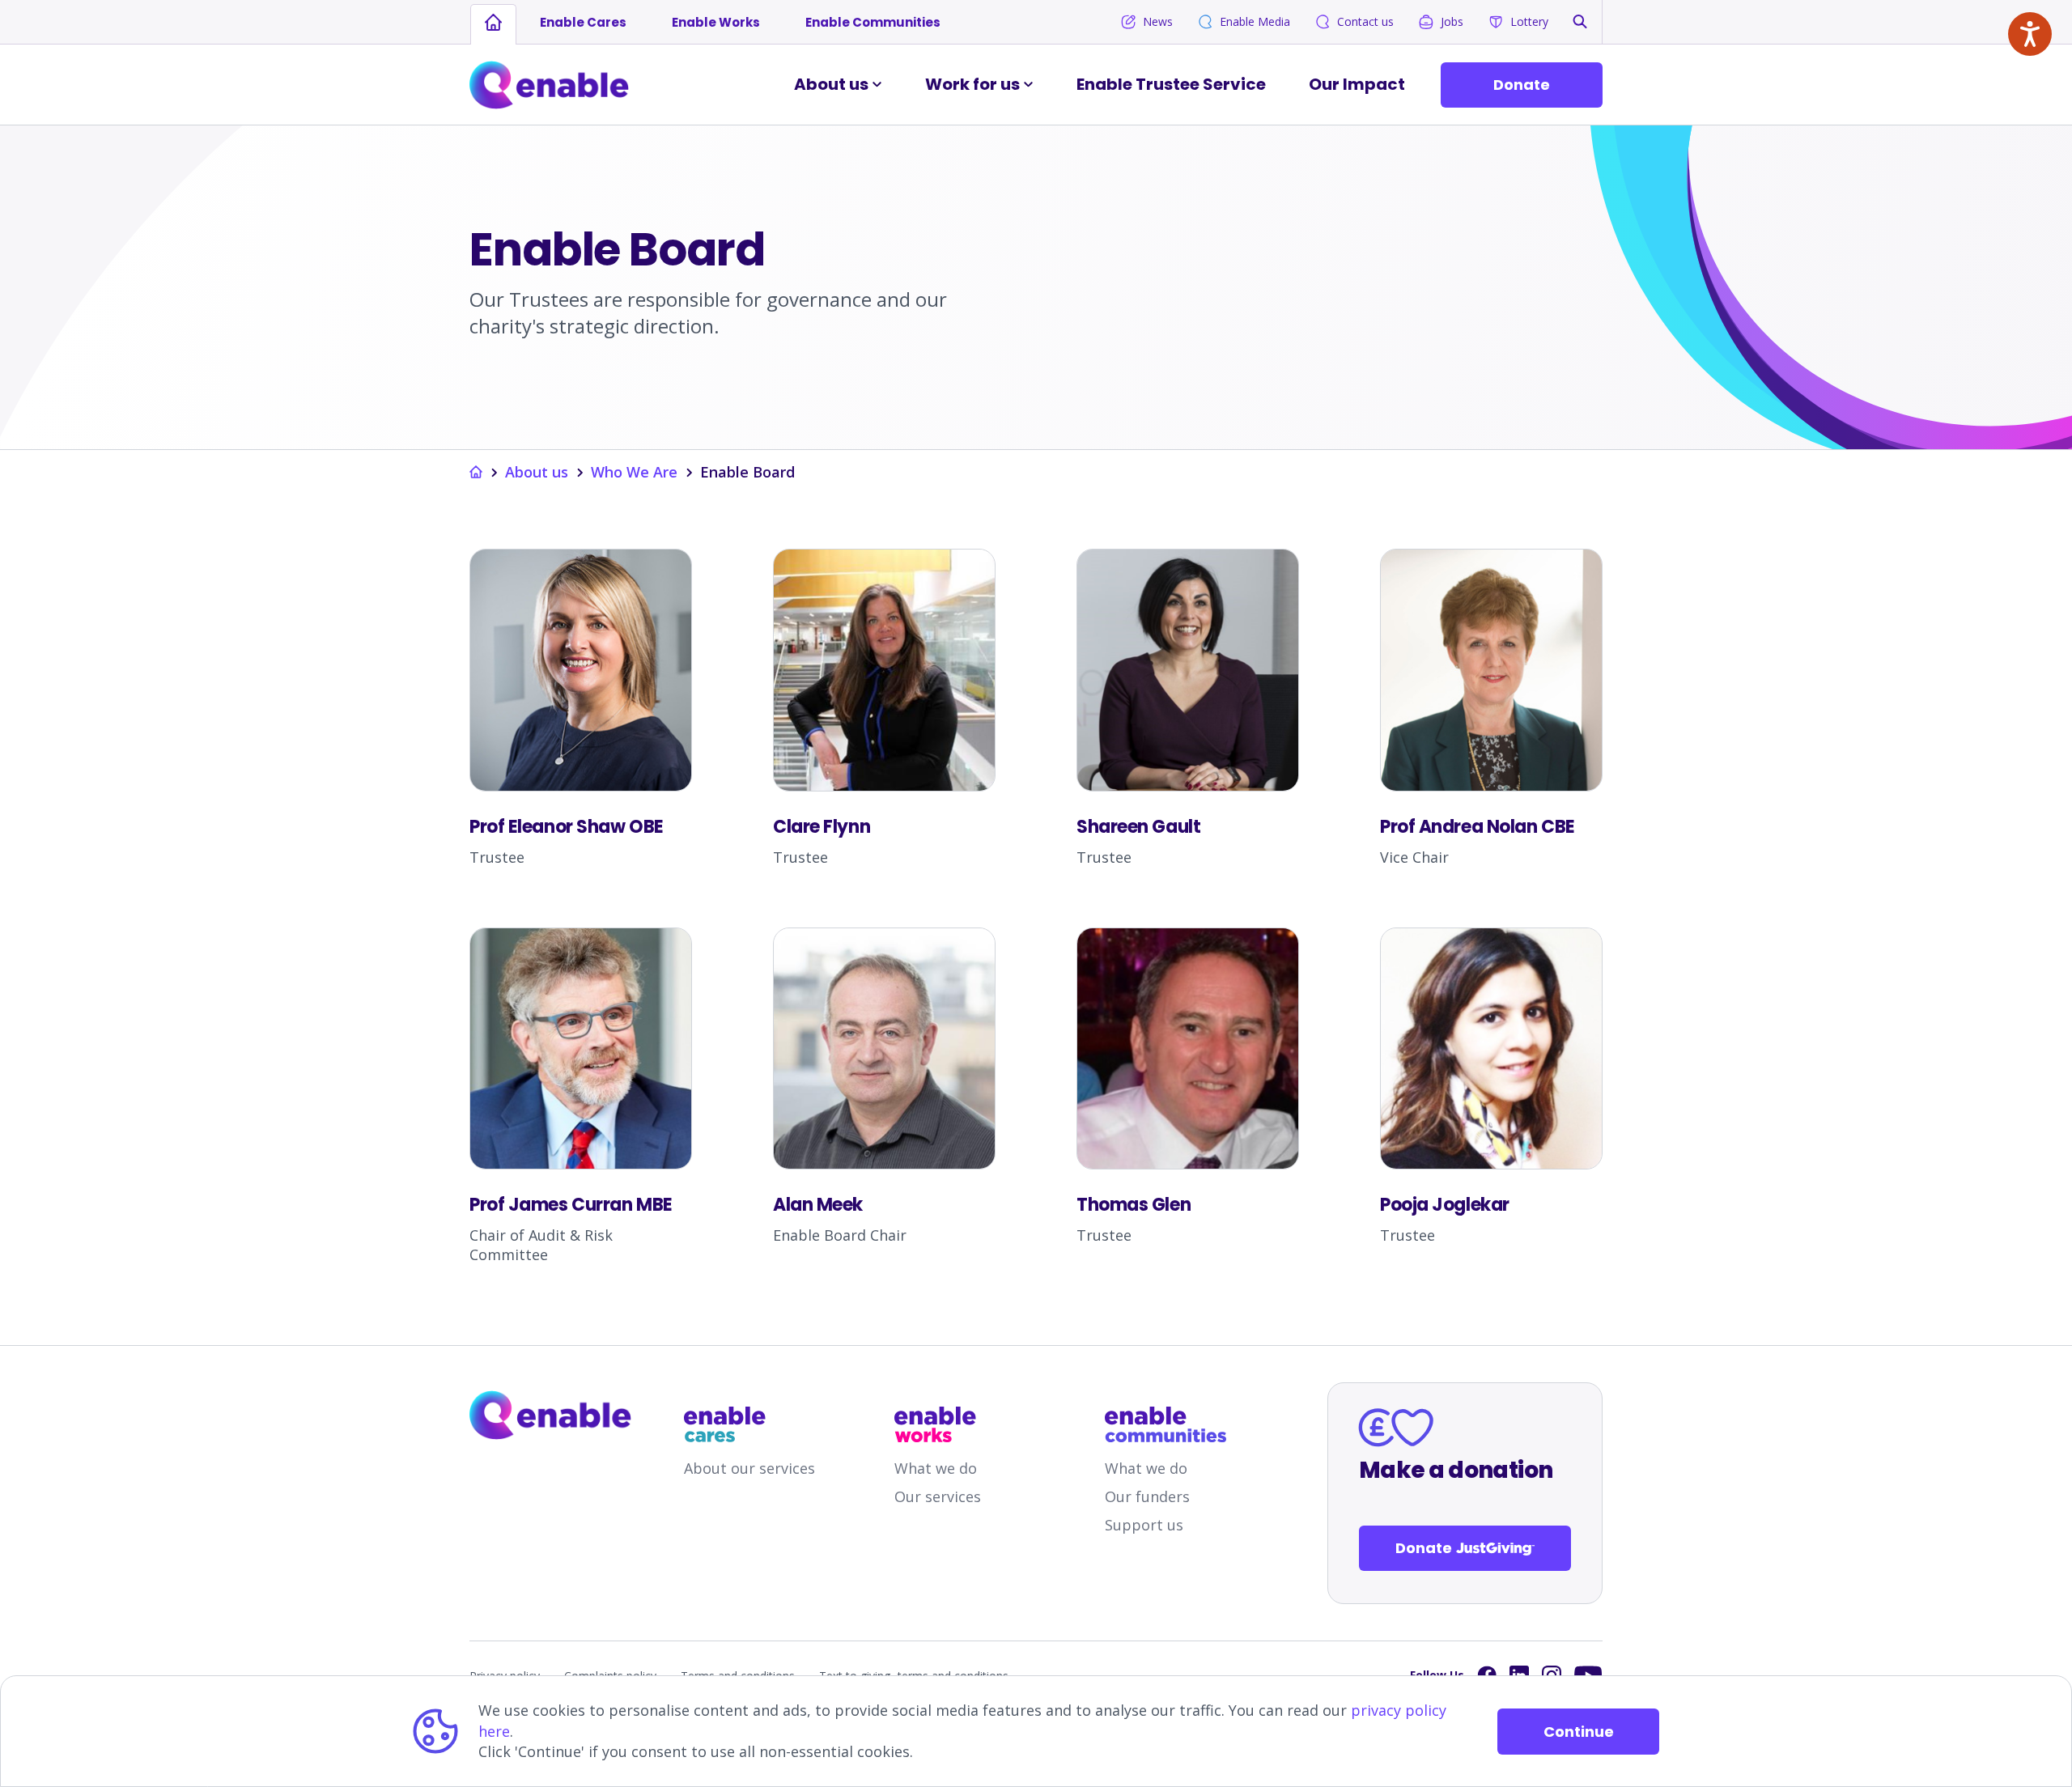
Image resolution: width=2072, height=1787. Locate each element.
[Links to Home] (549, 85)
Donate (1522, 85)
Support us (1144, 1525)
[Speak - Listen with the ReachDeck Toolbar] (2030, 34)
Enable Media (1255, 21)
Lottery (1529, 21)
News (1158, 21)
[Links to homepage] (493, 23)
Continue (1579, 1732)
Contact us (1365, 21)
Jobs (1452, 21)
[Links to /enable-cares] (745, 1424)
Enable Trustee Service (1171, 84)
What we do (936, 1468)
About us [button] (831, 84)
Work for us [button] (972, 84)
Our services (938, 1496)
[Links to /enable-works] (955, 1424)
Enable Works (716, 22)
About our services (749, 1468)
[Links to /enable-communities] (1165, 1424)
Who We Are (634, 472)
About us (537, 472)
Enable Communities (873, 22)
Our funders (1147, 1496)
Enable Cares (583, 22)
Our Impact (1357, 84)
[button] (1580, 21)
